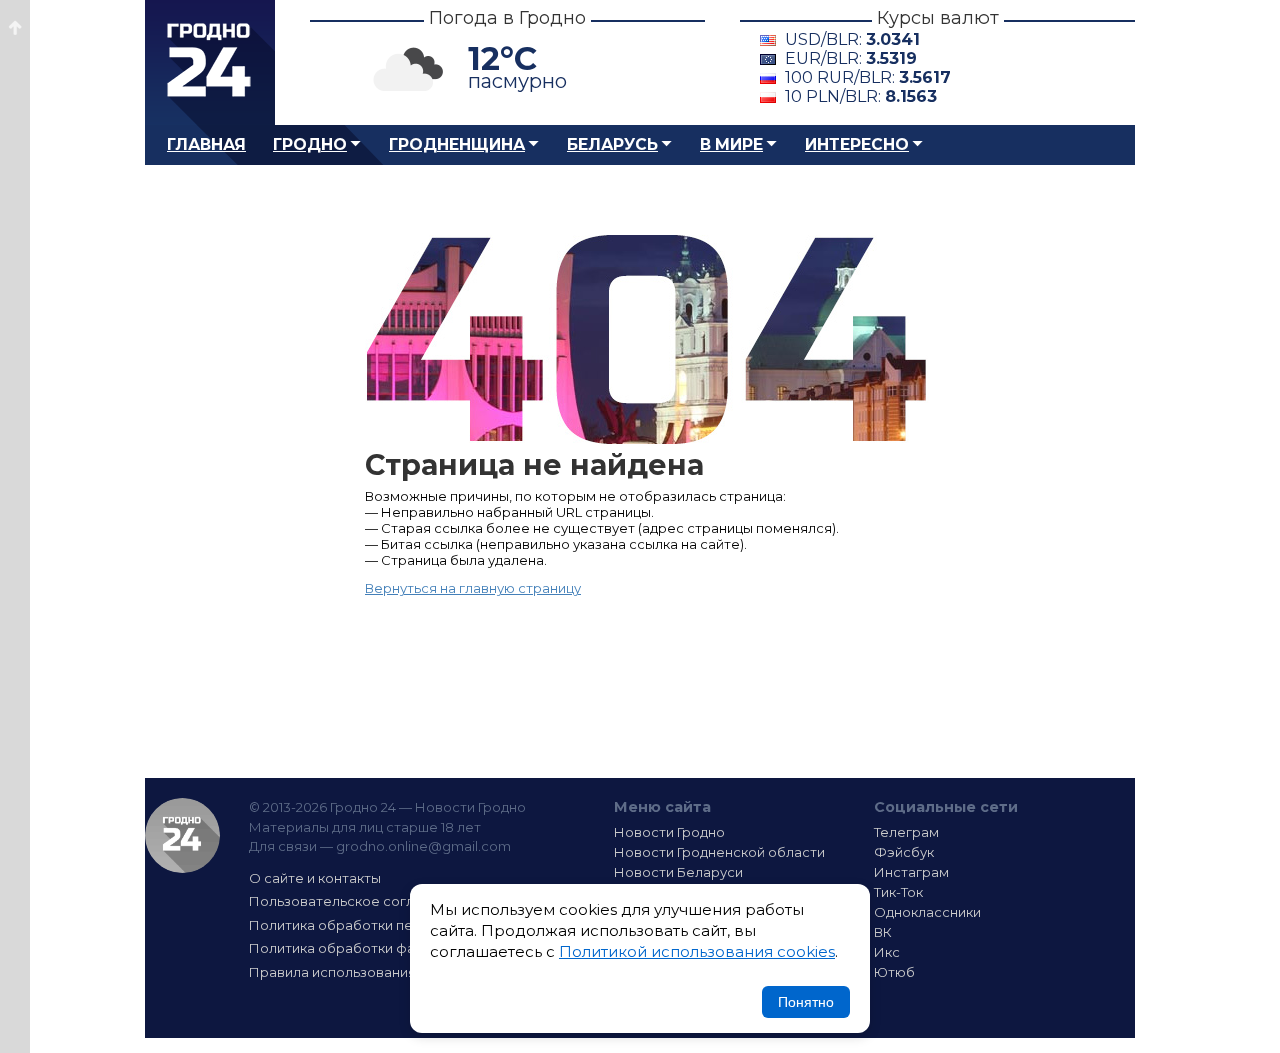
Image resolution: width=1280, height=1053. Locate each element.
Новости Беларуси (678, 872)
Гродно (310, 144)
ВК (883, 932)
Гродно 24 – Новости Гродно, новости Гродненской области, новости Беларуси (210, 62)
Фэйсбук (904, 852)
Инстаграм (911, 872)
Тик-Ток (898, 892)
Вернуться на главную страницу (473, 588)
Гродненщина (457, 144)
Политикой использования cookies (697, 951)
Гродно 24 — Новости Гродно (182, 835)
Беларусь (612, 144)
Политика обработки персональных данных (398, 925)
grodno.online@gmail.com (423, 846)
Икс (887, 952)
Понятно (806, 1002)
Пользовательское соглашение (358, 901)
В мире (731, 144)
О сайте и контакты (315, 878)
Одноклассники (927, 912)
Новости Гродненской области (719, 852)
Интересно (857, 144)
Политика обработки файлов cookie (373, 948)
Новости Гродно (669, 832)
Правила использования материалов (376, 972)
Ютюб (894, 972)
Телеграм (906, 832)
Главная (206, 144)
